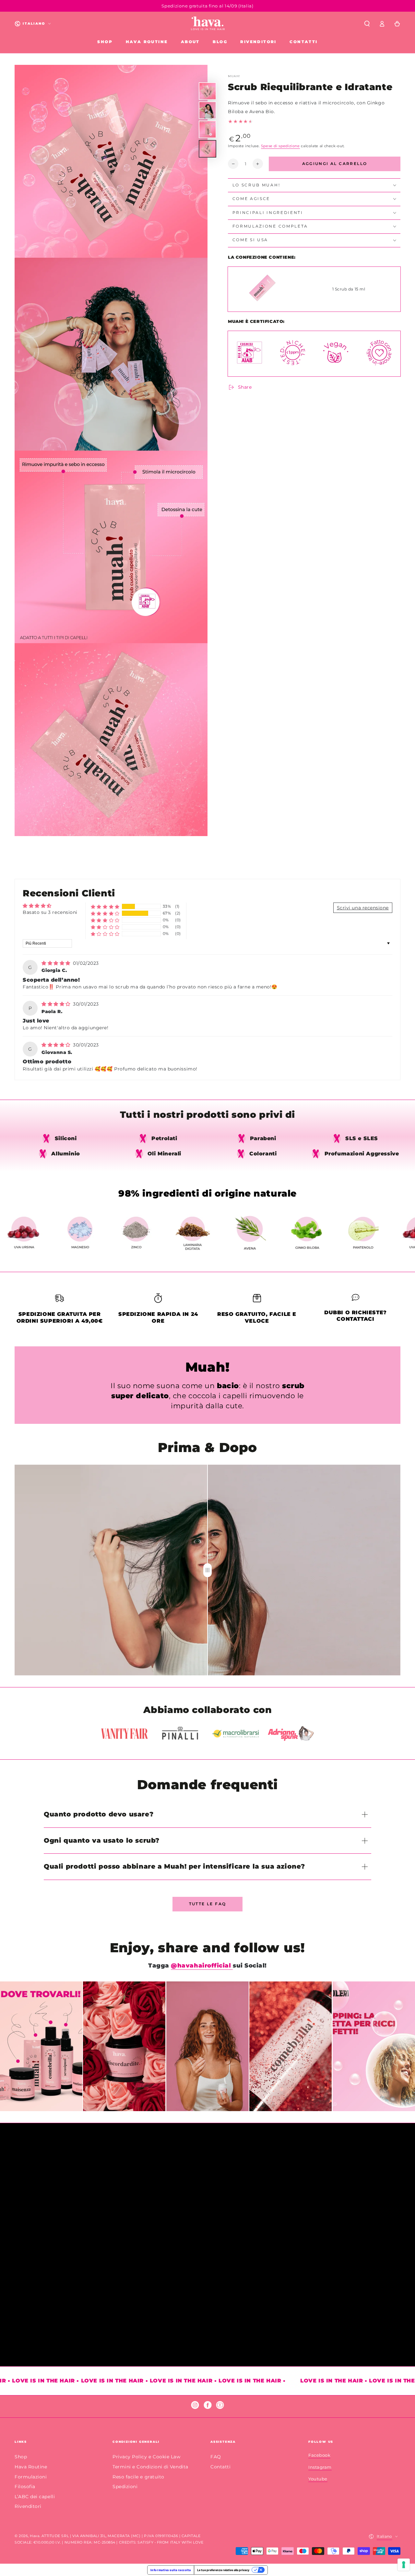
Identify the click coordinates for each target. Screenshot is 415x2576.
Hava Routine (31, 2467)
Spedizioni (125, 2487)
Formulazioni (31, 2477)
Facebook (319, 2455)
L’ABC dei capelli (35, 2497)
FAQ (216, 2457)
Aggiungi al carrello (335, 164)
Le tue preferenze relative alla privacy (223, 2570)
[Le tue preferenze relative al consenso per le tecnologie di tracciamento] (404, 2565)
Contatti (220, 2467)
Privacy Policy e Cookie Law (147, 2457)
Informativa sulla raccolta (171, 2570)
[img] (57, 963)
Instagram (320, 2467)
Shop (21, 2457)
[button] (367, 24)
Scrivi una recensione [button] (363, 908)
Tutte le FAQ (208, 1904)
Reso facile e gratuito (138, 2477)
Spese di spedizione (280, 146)
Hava (35, 2536)
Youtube (318, 2479)
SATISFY (145, 2542)
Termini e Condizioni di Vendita (150, 2467)
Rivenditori (28, 2506)
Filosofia (25, 2487)
